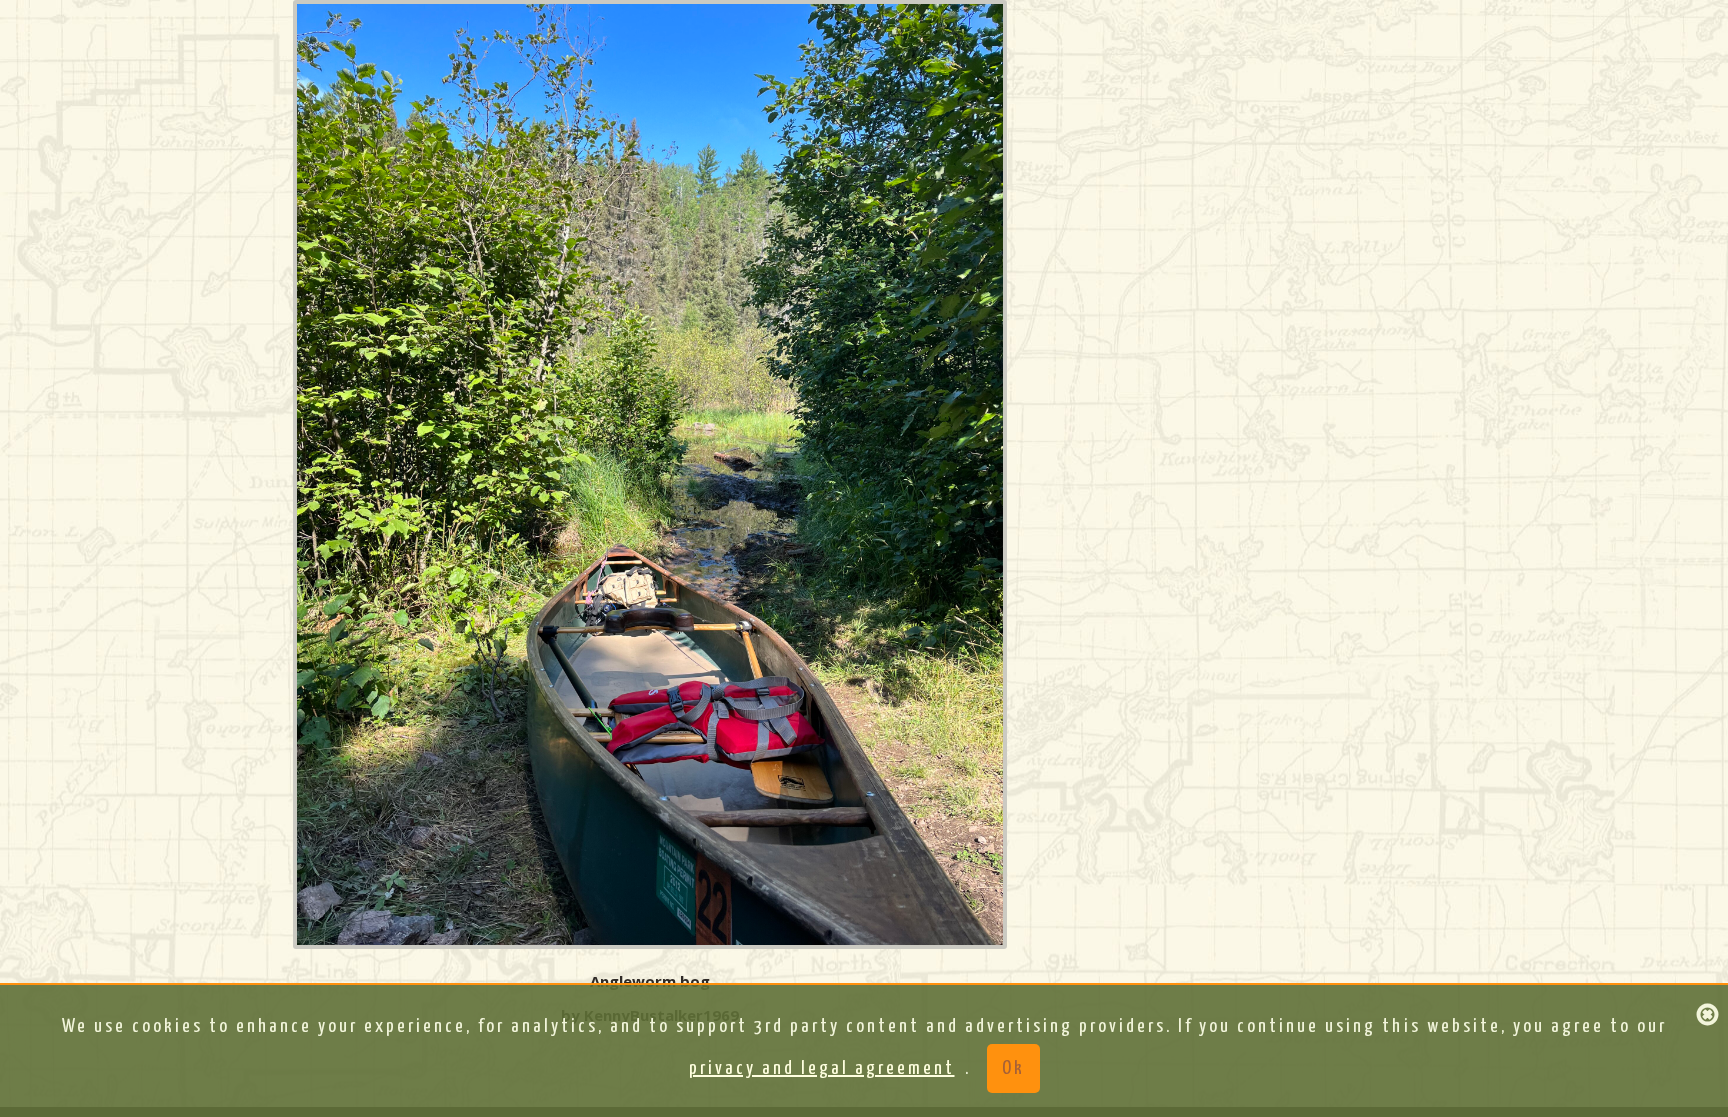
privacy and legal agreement (822, 1068)
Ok (1013, 1068)
